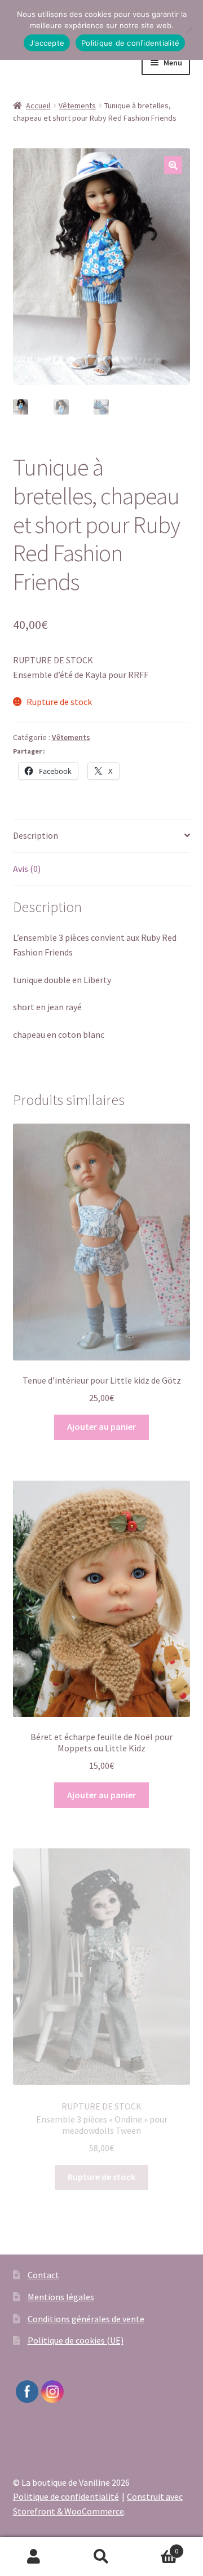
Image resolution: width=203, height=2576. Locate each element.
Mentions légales (61, 2297)
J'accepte (47, 43)
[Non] (189, 30)
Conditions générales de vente (86, 2319)
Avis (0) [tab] (27, 869)
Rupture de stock (101, 2177)
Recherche (101, 2557)
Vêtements (77, 105)
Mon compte (34, 2557)
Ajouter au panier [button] (101, 1426)
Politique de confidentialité (66, 2496)
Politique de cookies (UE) (76, 2340)
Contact (43, 2275)
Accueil (38, 105)
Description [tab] (36, 835)
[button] (173, 165)
